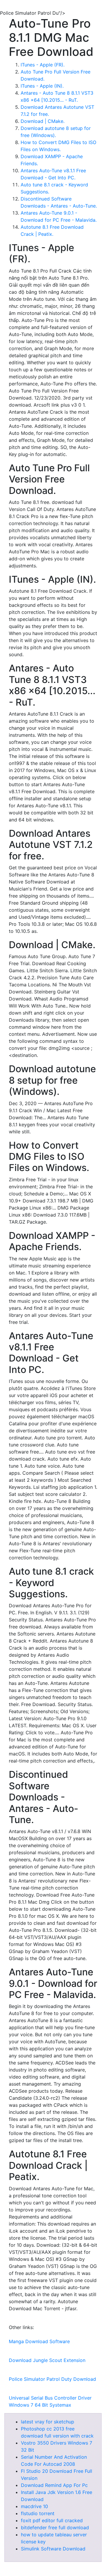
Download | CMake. (43, 121)
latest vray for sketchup (48, 2422)
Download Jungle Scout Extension (47, 2360)
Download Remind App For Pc (54, 2485)
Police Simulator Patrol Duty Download (52, 2379)
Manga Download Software (39, 2341)
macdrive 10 (34, 2506)
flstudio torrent (38, 2513)
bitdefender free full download (55, 2527)
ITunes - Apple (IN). (42, 86)
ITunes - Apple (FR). (43, 65)
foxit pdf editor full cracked (52, 2520)
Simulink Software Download (53, 2549)
